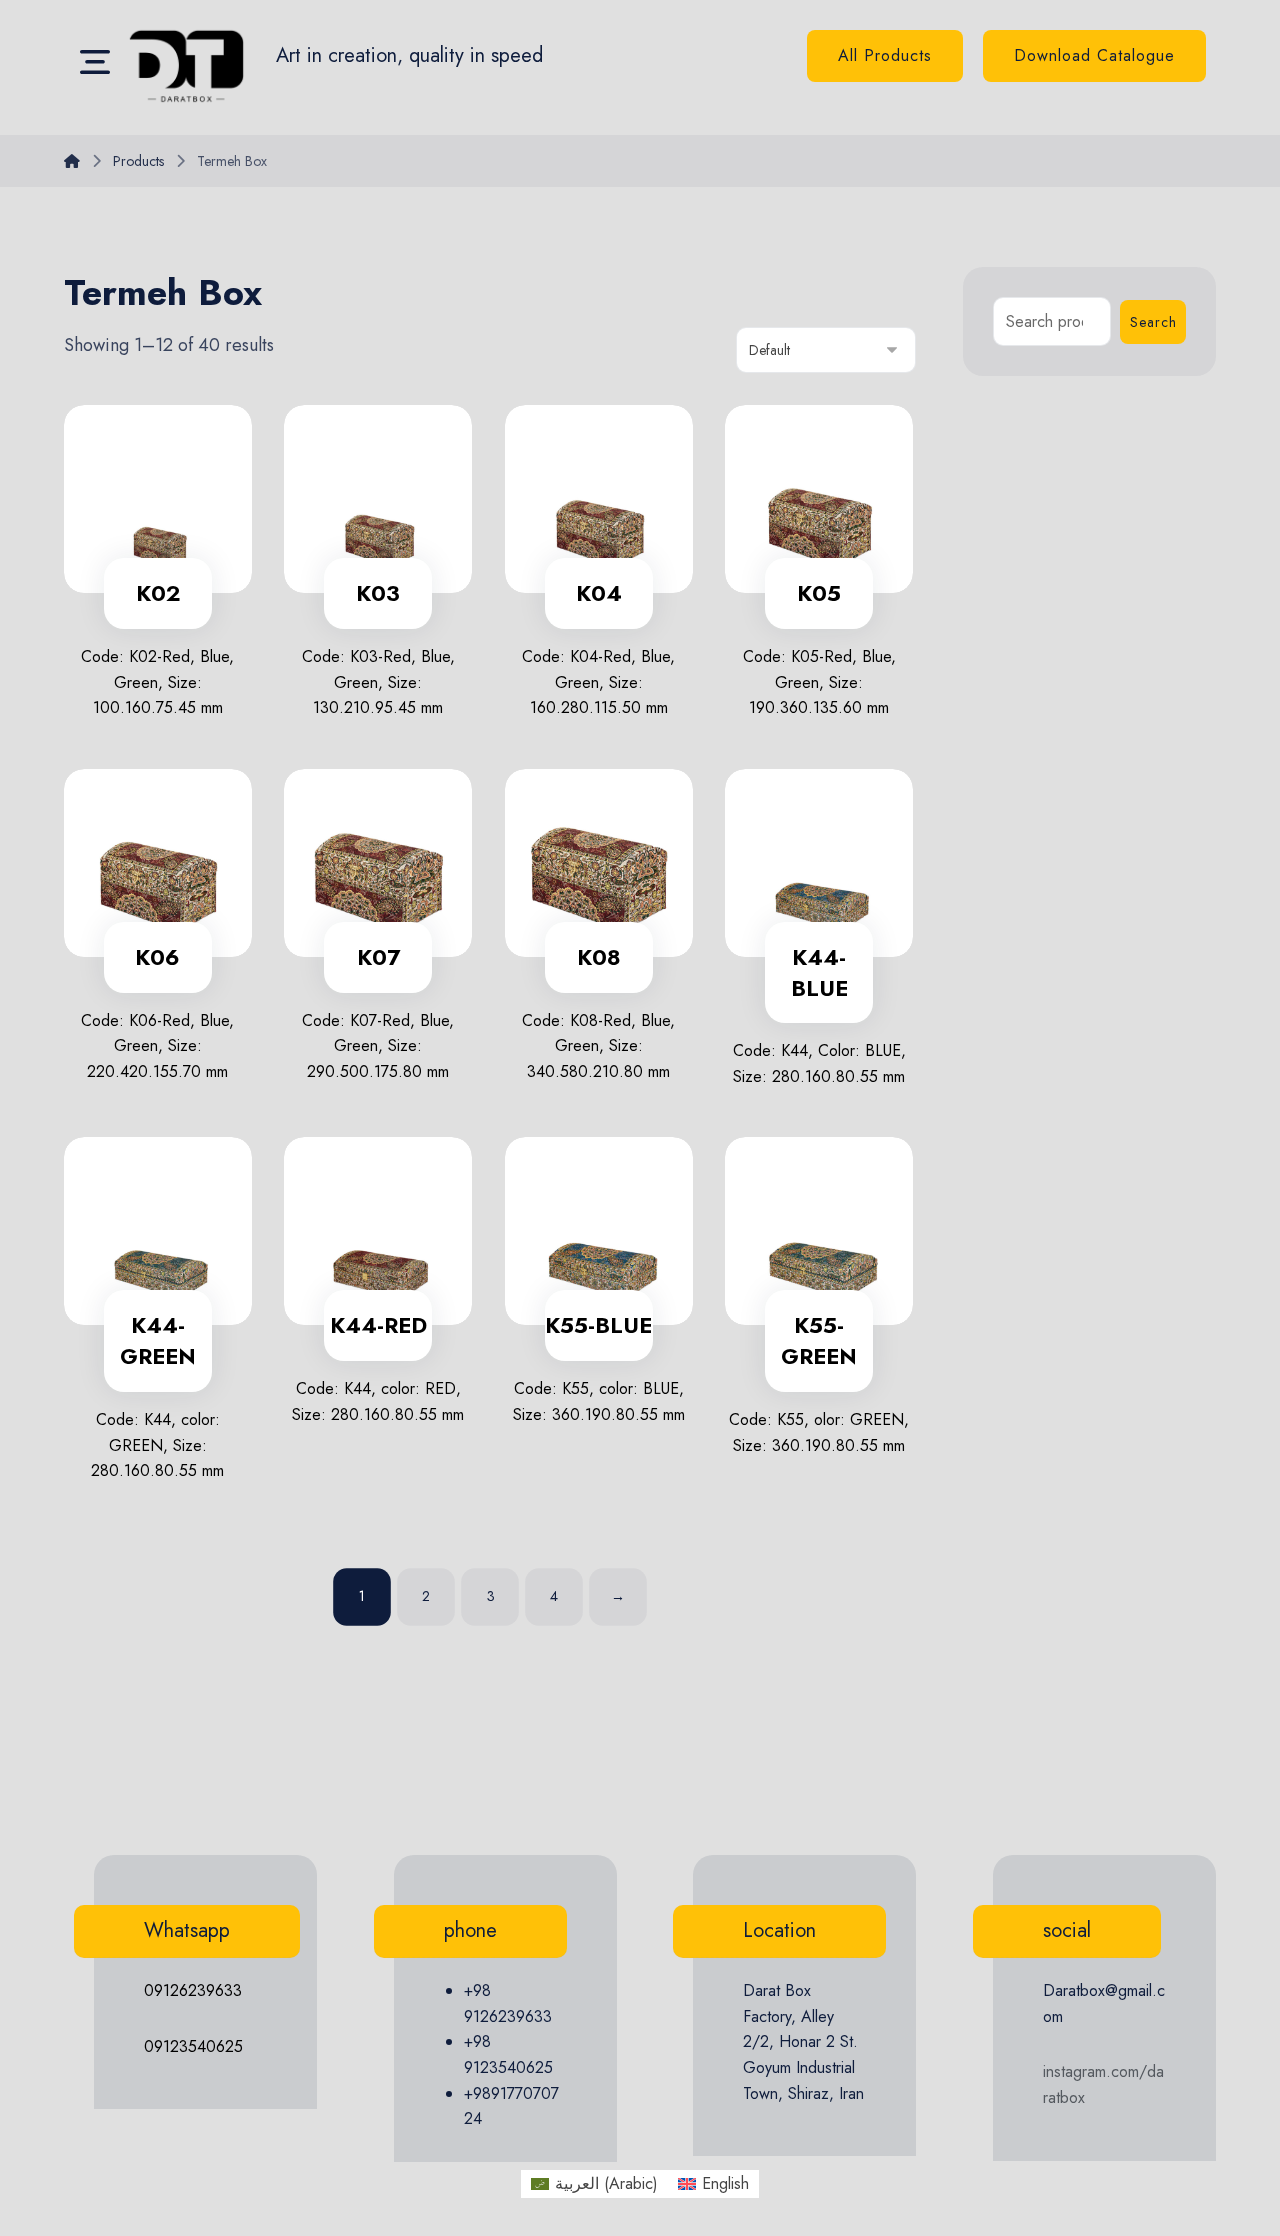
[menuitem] (594, 2184)
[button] (95, 61)
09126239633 (193, 1990)
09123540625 (193, 2046)
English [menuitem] (725, 2183)
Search (1153, 322)
